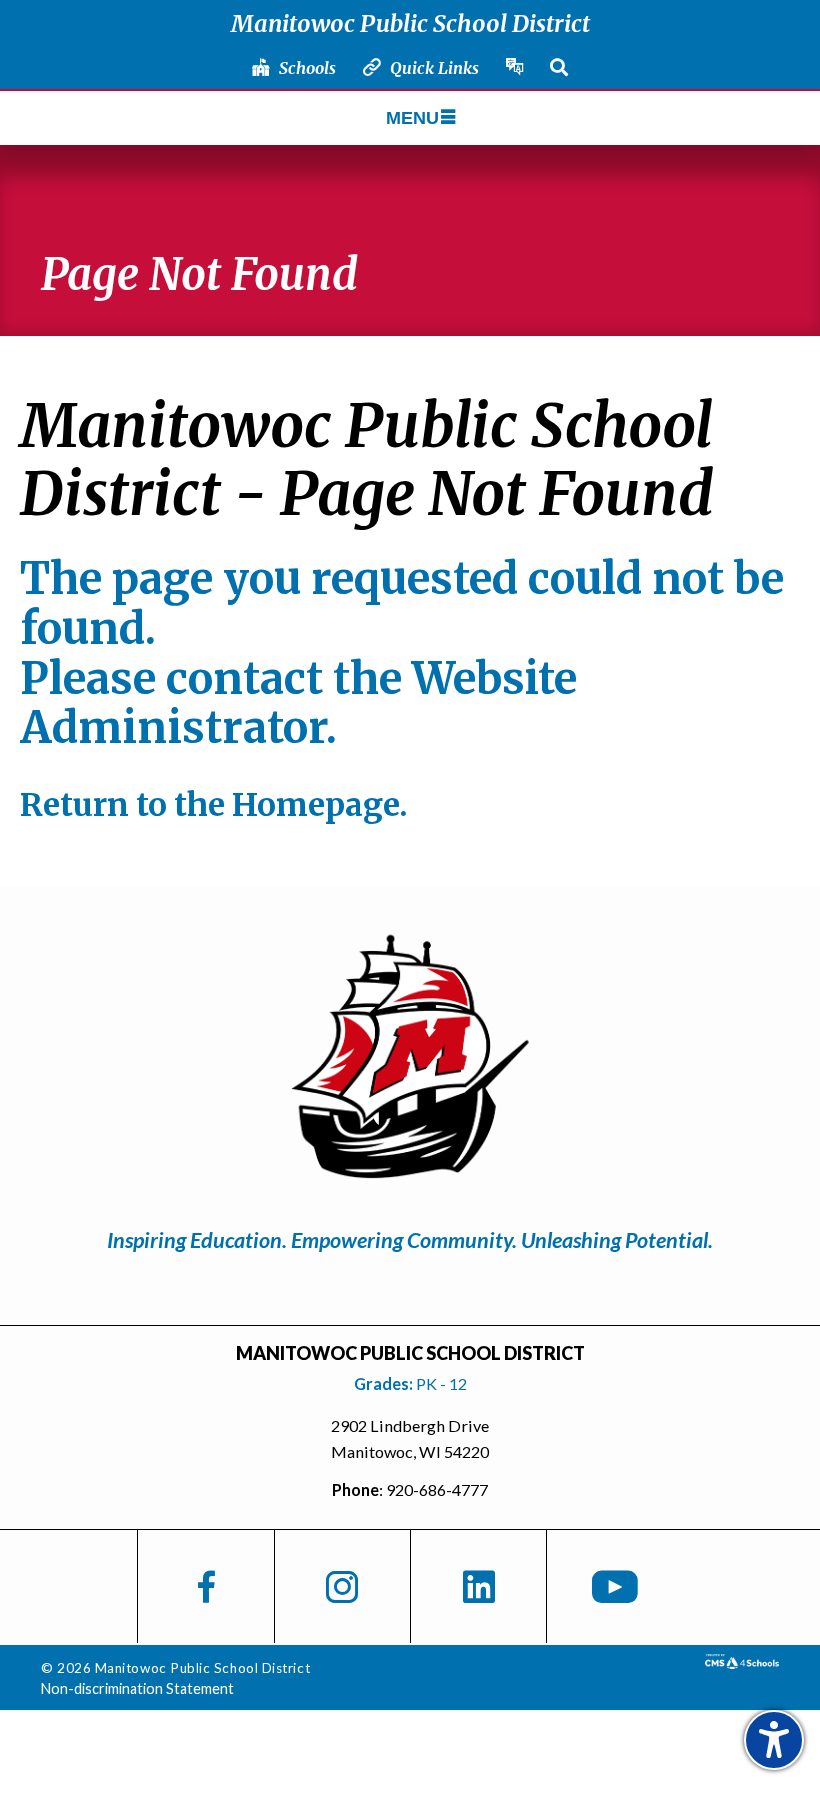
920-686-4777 (437, 1489)
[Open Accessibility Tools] (774, 1740)
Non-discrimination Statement (137, 1688)
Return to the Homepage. (214, 805)
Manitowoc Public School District (410, 23)
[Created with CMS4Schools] (742, 1662)
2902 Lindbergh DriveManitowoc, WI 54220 (410, 1438)
